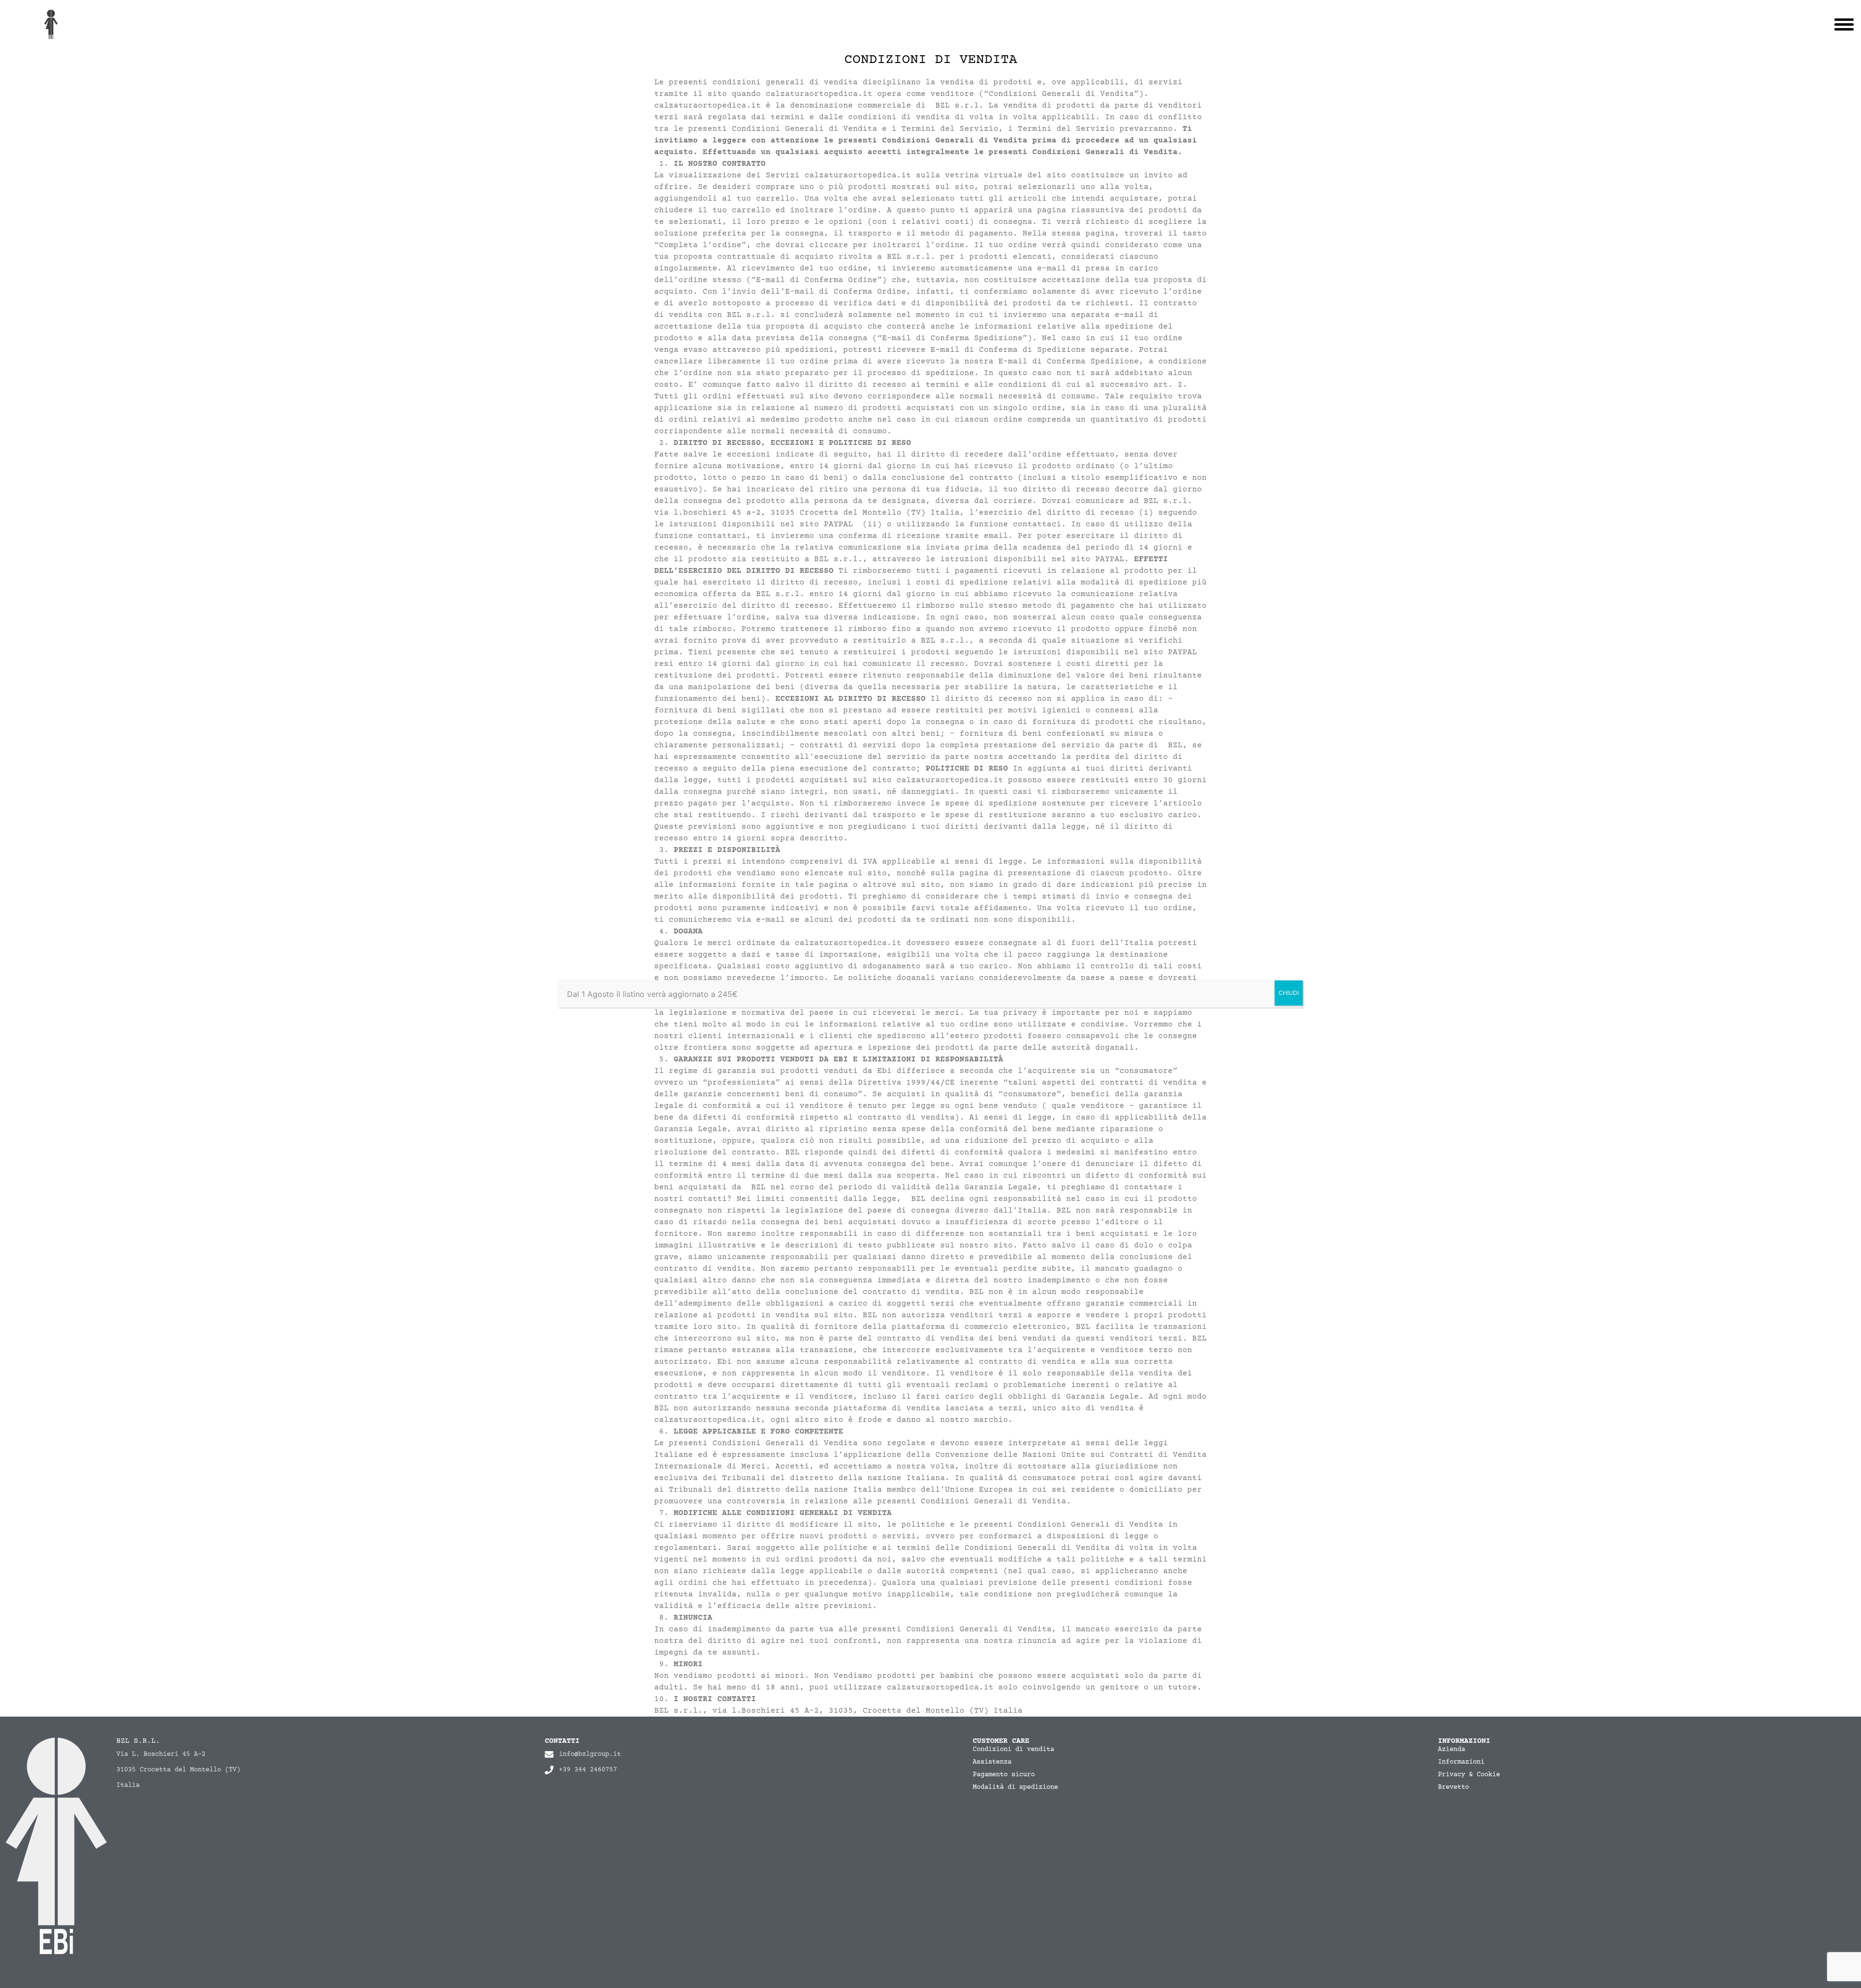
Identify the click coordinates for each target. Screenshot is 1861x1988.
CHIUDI (1289, 993)
